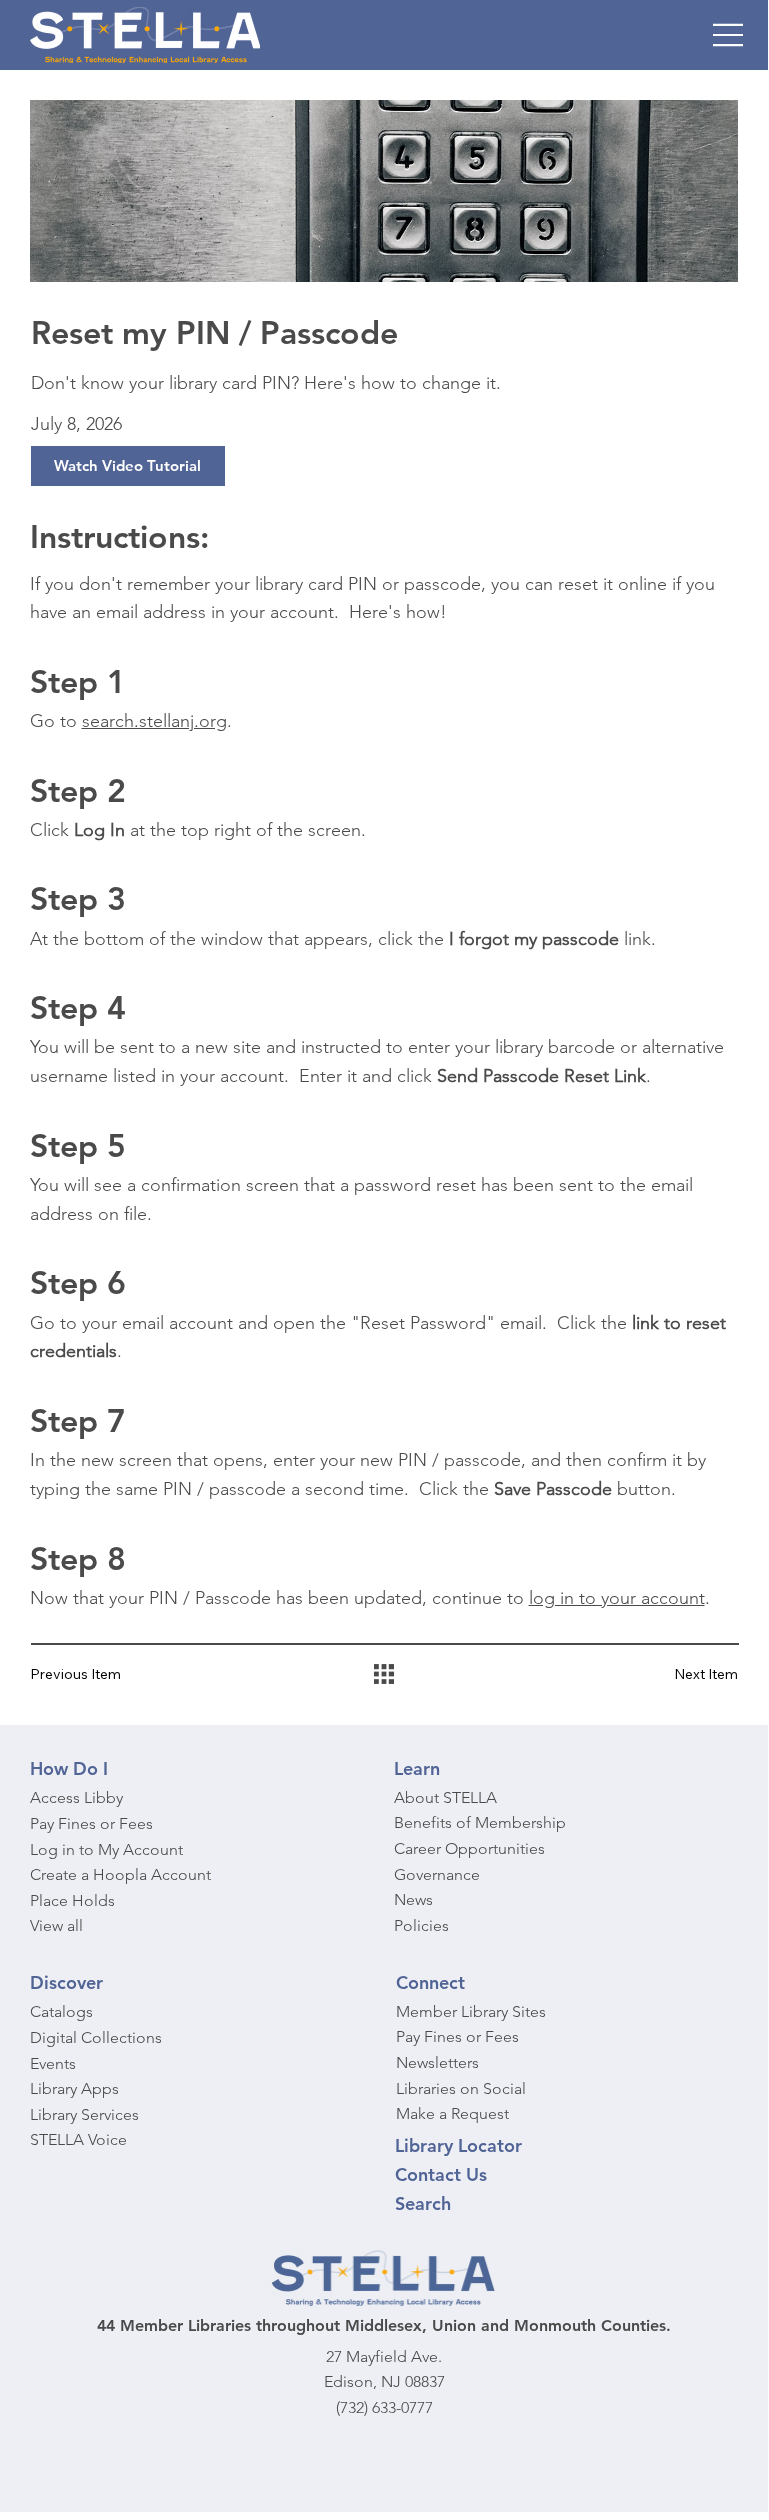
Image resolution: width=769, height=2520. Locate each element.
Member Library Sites (471, 2011)
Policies (421, 1925)
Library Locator (458, 2145)
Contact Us (441, 2174)
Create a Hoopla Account (120, 1874)
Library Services (84, 2114)
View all (56, 1925)
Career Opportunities (469, 1848)
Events (53, 2063)
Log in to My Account (106, 1849)
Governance (437, 1874)
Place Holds (72, 1900)
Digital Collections (96, 2037)
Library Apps (74, 2088)
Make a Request (452, 2113)
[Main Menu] (729, 35)
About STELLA (445, 1797)
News (413, 1899)
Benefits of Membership (480, 1822)
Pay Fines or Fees (91, 1823)
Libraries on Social (461, 2088)
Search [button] (423, 2203)
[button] (128, 466)
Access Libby (76, 1797)
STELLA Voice (78, 2139)
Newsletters (437, 2062)
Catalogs (61, 2011)
